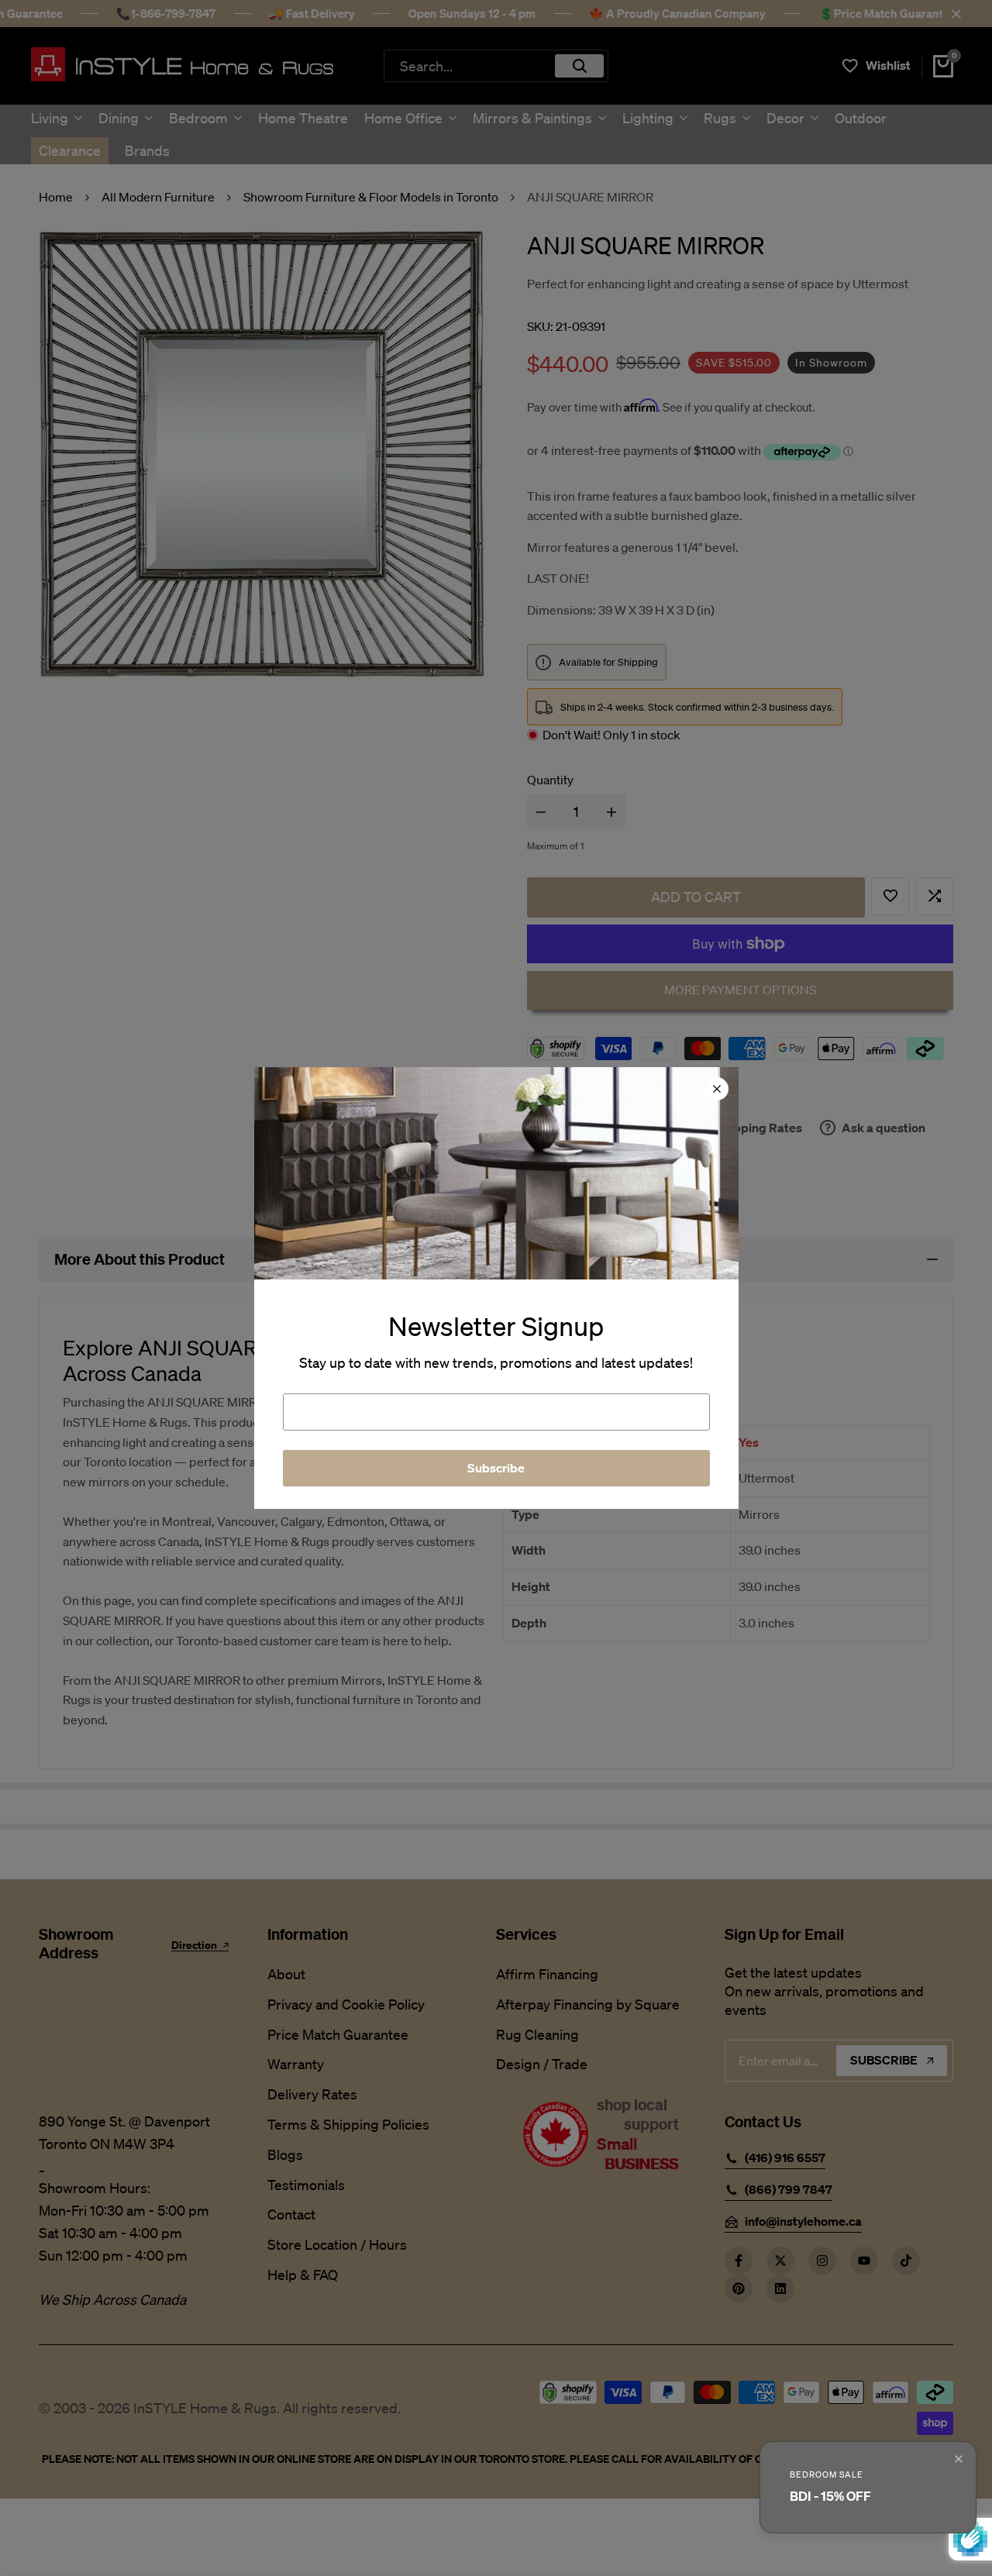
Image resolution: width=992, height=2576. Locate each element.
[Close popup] (959, 2459)
